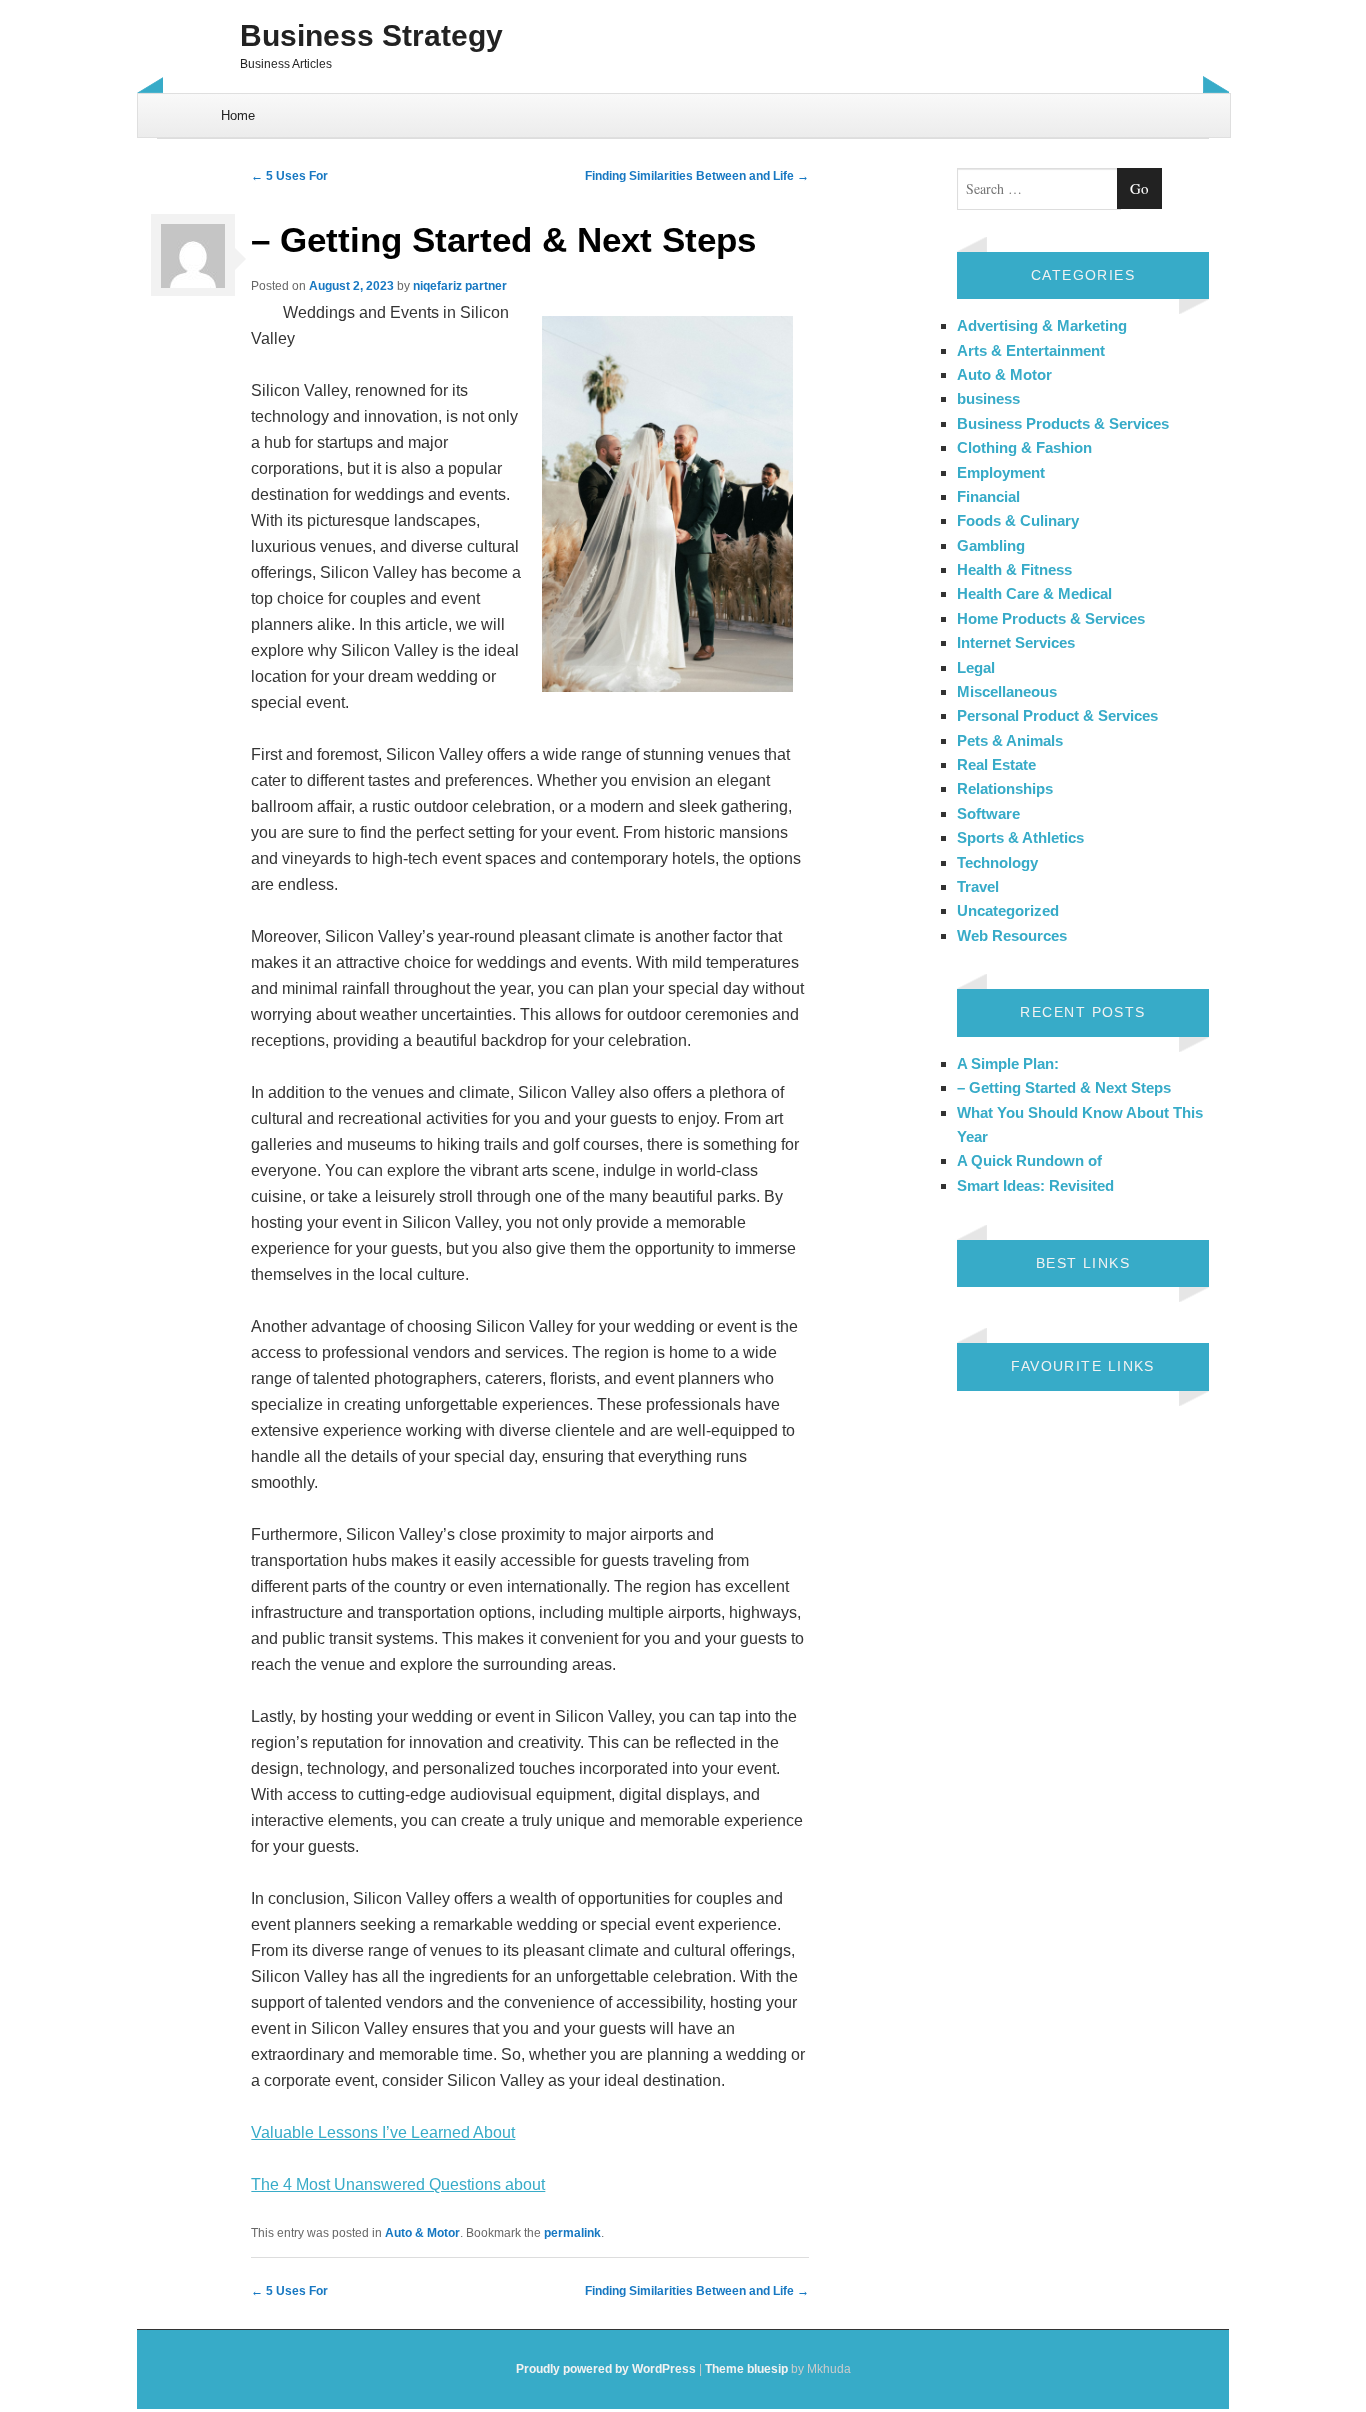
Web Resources (1012, 935)
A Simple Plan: (1008, 1063)
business (988, 398)
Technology (997, 862)
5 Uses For (289, 176)
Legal (976, 667)
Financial (988, 496)
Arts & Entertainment (1031, 350)
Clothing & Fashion (1024, 447)
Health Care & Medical (1034, 593)
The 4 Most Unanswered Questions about (398, 2184)
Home (238, 115)
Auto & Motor (422, 2233)
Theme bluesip (746, 2369)
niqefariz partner (460, 286)
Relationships (1005, 788)
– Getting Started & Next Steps (1064, 1087)
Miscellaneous (1007, 691)
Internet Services (1016, 642)
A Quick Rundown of (1029, 1160)
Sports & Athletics (1020, 837)
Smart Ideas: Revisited (1035, 1185)
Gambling (991, 545)
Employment (1001, 472)
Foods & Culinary (1018, 520)
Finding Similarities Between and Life (697, 176)
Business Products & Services (1063, 423)
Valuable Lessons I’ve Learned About (383, 2132)
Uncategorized (1008, 910)
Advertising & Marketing (1042, 325)
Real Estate (996, 764)
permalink (572, 2233)
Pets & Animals (1010, 740)
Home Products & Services (1051, 618)
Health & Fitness (1014, 569)
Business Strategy (371, 35)
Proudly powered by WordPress (606, 2369)
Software (988, 813)
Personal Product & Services (1057, 715)
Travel (978, 886)
